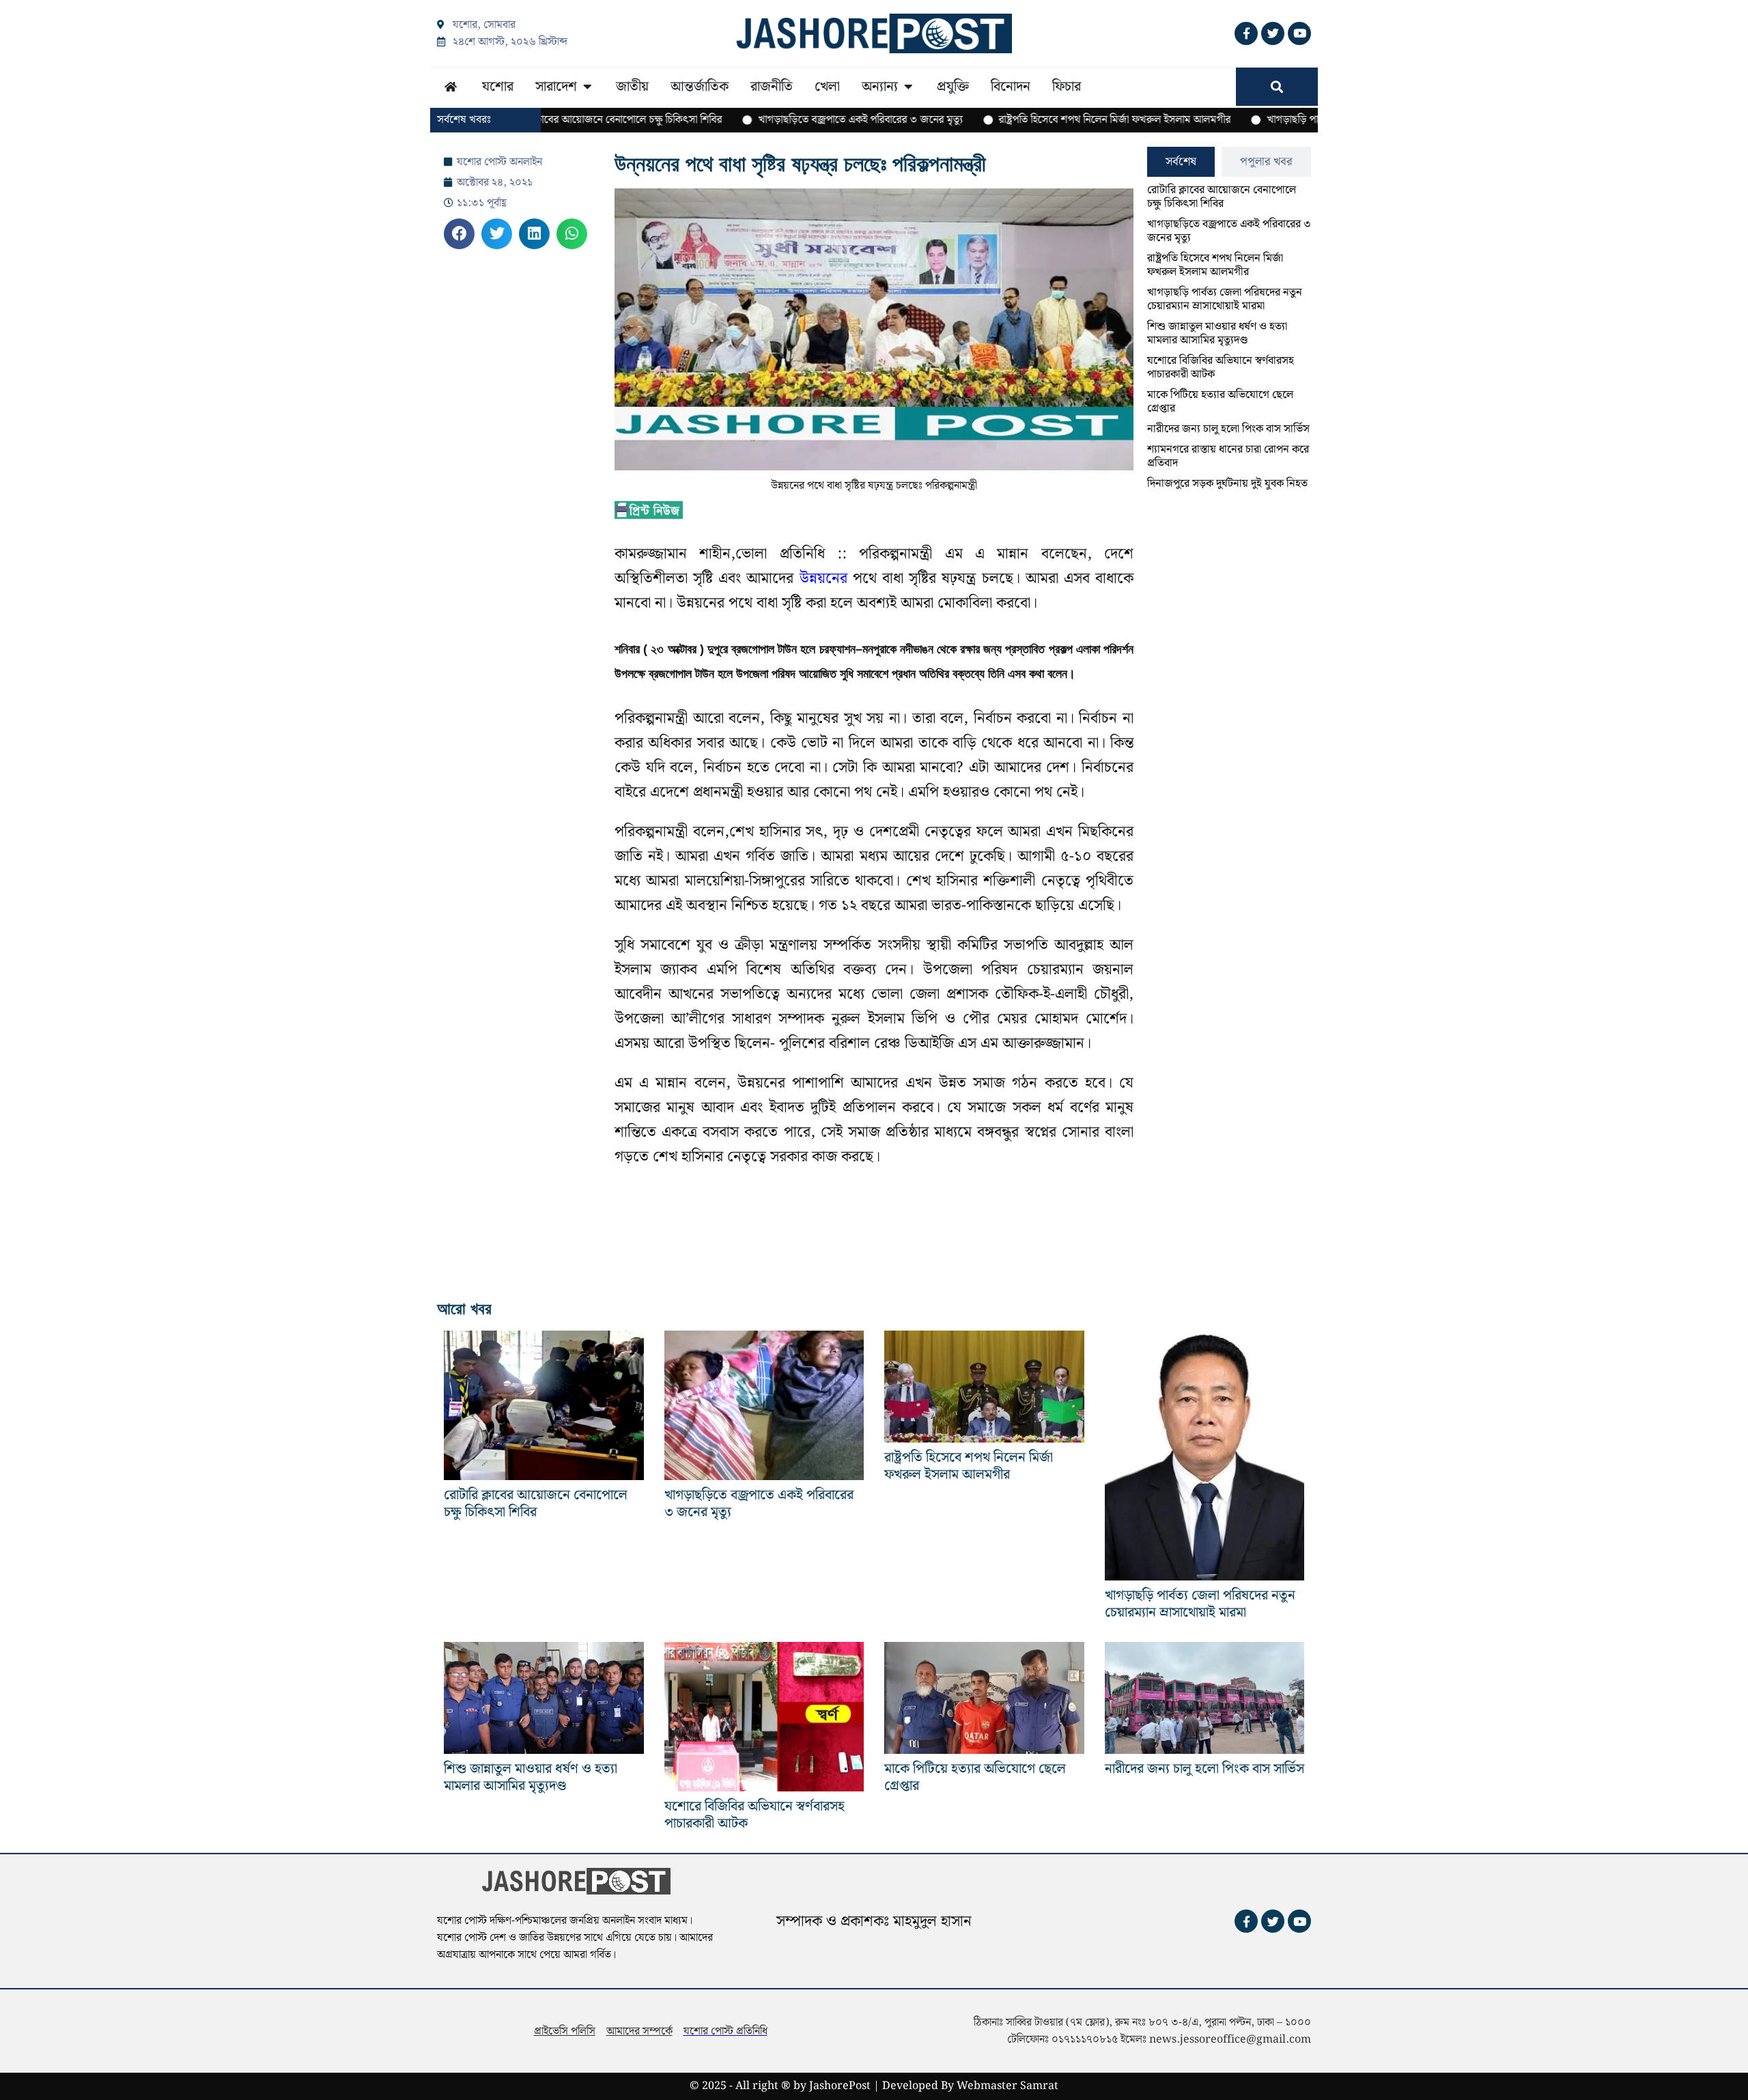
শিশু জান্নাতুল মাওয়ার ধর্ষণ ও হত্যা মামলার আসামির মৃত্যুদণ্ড (1217, 334)
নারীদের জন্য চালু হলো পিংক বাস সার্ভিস (1228, 429)
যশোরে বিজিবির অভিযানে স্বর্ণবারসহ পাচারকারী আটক (1221, 368)
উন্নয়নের (823, 579)
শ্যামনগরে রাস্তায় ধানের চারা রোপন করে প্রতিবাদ (1228, 456)
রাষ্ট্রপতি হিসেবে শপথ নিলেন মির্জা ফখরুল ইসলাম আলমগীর (1215, 265)
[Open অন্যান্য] (908, 87)
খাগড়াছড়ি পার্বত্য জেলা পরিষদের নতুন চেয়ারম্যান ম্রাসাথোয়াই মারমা (1225, 299)
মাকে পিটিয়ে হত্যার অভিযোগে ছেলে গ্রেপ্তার (1220, 402)
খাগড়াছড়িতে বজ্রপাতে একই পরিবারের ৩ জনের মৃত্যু (1229, 231)
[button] (459, 234)
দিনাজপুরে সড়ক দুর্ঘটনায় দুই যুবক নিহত (1227, 484)
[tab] (1181, 162)
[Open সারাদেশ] (587, 87)
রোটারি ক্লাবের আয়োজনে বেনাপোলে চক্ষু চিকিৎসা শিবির (1222, 197)
